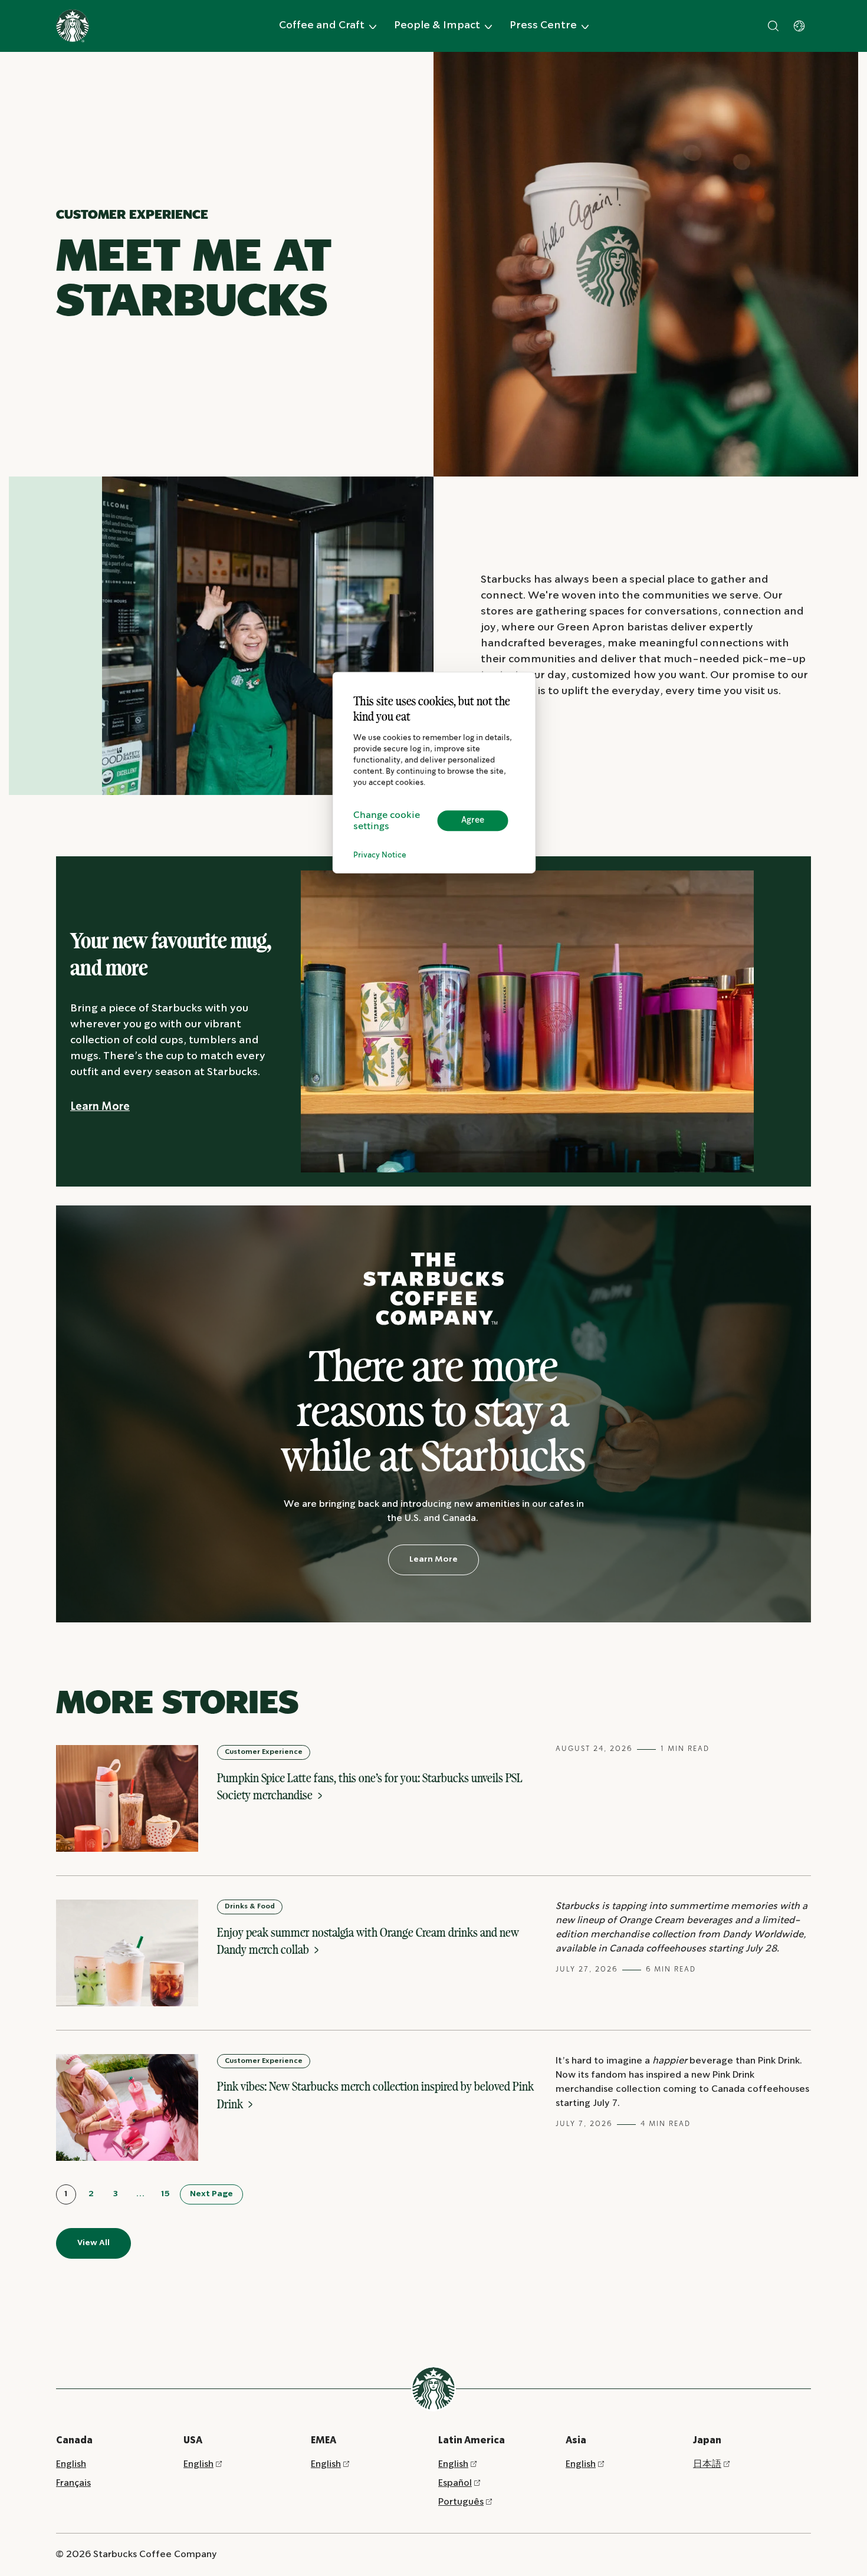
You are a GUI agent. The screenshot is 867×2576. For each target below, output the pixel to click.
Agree (473, 820)
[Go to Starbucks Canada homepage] (73, 26)
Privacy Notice (380, 855)
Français (73, 2483)
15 (165, 2194)
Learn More (100, 1107)
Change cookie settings (387, 821)
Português (461, 2502)
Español (455, 2483)
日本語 (707, 2464)
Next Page (211, 2194)
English (71, 2464)
